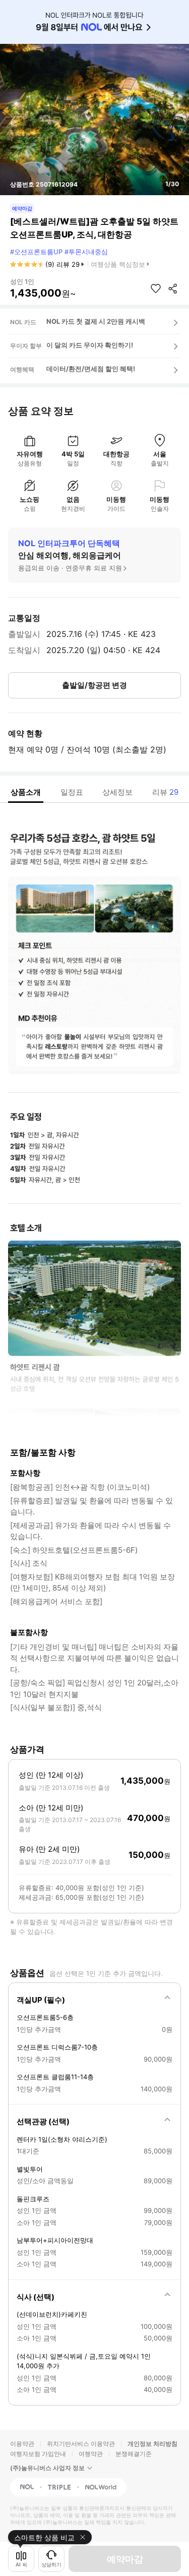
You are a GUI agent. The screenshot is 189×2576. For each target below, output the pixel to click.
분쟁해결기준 (134, 2454)
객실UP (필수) (41, 2000)
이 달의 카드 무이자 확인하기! (90, 345)
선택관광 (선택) (43, 2121)
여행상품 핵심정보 (118, 264)
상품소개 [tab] (26, 792)
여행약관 (91, 2454)
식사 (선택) (36, 2297)
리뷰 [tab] (165, 792)
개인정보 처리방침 (152, 2444)
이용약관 (22, 2444)
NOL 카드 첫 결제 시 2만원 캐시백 (96, 321)
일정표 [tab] (72, 792)
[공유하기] (173, 288)
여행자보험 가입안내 (38, 2454)
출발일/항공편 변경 (94, 685)
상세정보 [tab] (117, 792)
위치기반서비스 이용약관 (81, 2444)
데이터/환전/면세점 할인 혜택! (91, 369)
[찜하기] (156, 288)
